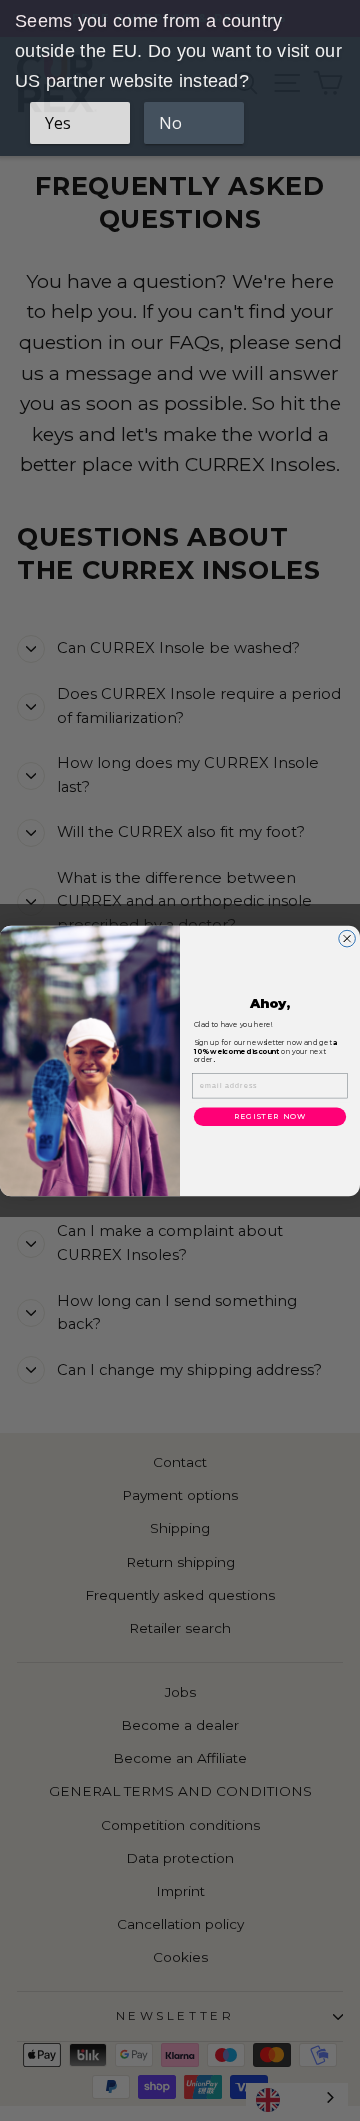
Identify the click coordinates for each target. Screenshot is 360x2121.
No (170, 123)
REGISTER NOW (270, 1116)
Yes (58, 123)
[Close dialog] (347, 938)
